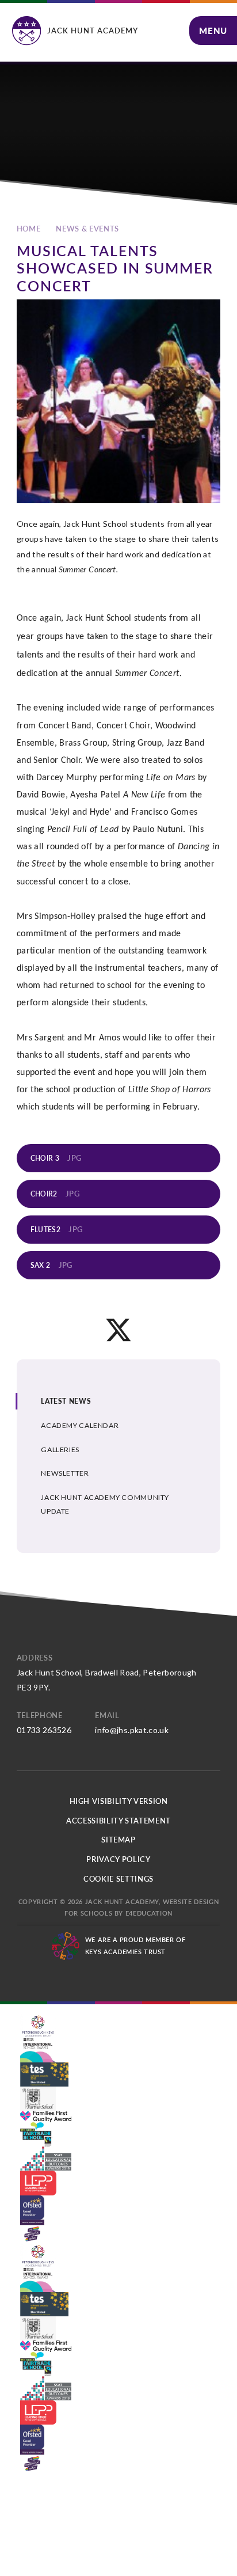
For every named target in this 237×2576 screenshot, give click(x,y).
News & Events (87, 229)
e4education (149, 1913)
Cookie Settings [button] (118, 1879)
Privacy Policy (118, 1859)
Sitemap (118, 1840)
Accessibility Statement (118, 1821)
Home (29, 229)
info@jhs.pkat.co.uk (132, 1730)
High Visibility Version (119, 1801)
